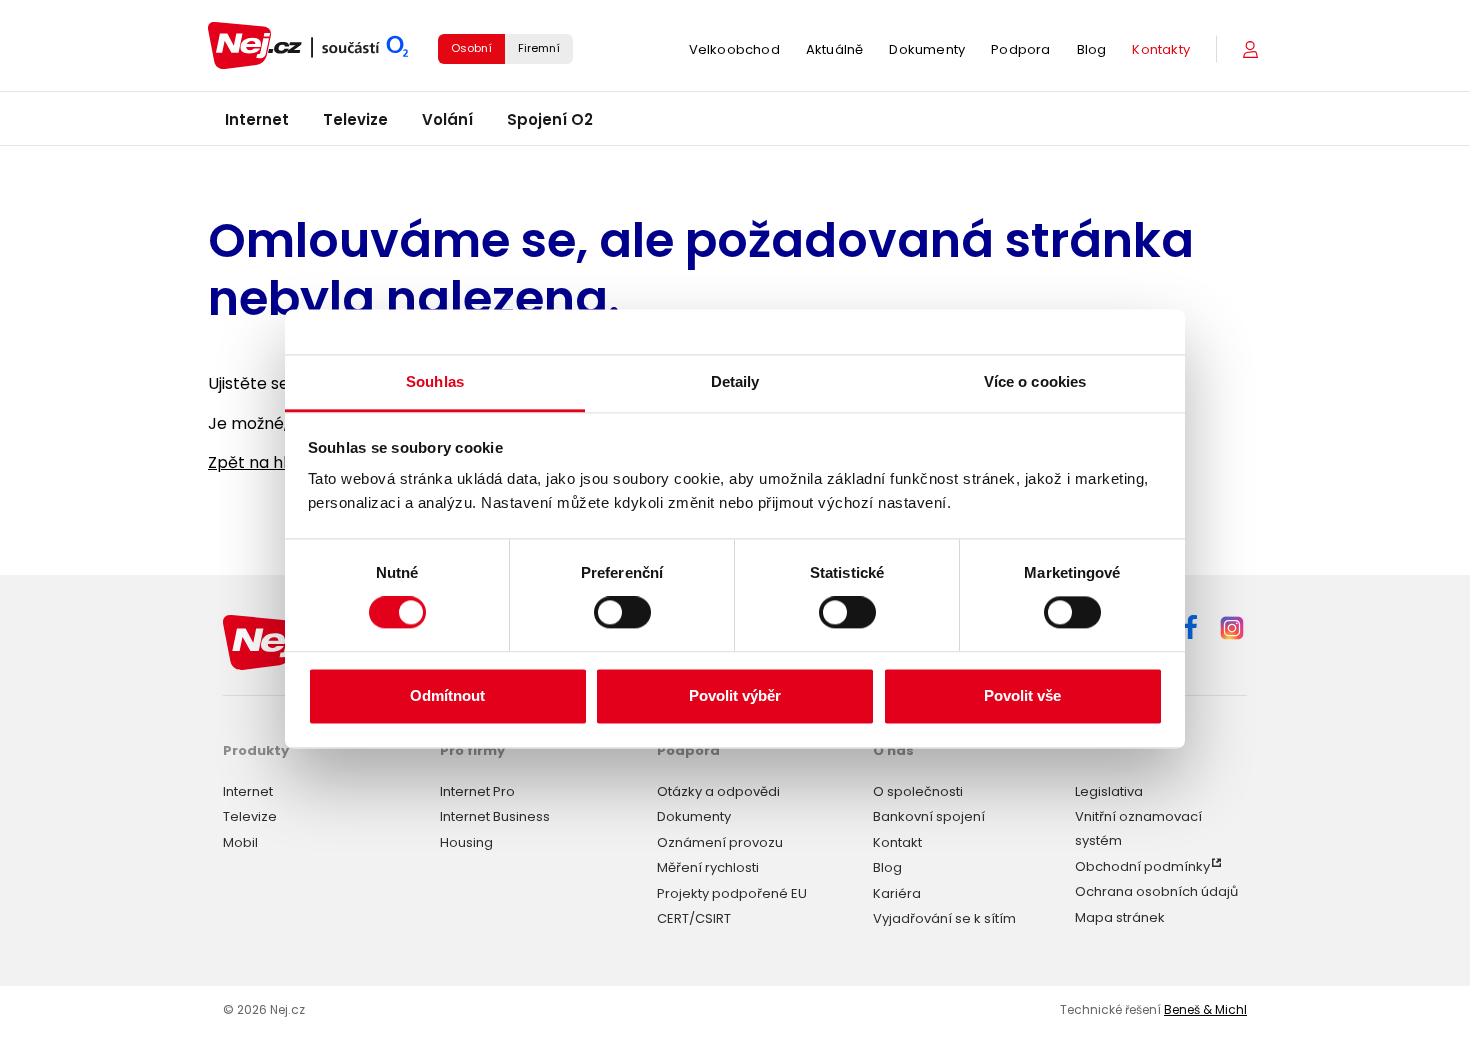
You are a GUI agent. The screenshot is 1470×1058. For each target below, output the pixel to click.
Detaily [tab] (735, 381)
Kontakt (897, 842)
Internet (257, 119)
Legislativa (1109, 791)
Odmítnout (447, 695)
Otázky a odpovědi (718, 791)
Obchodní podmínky (1142, 866)
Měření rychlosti (708, 867)
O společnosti (918, 791)
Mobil (240, 842)
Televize (355, 119)
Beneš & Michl (1205, 1009)
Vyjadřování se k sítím (944, 918)
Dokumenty (927, 49)
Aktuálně (835, 49)
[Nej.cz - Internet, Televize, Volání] (308, 45)
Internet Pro (477, 791)
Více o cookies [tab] (1035, 381)
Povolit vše (1022, 695)
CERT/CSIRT (694, 918)
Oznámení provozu (720, 842)
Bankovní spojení (929, 816)
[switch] (622, 613)
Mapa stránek (1120, 917)
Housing (466, 842)
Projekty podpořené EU (732, 893)
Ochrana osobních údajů (1156, 891)
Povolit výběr (735, 695)
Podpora (1020, 49)
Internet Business (495, 816)
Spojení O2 (550, 119)
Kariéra (897, 893)
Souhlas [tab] (435, 381)
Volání (447, 119)
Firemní (539, 48)
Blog (1092, 49)
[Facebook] (1190, 630)
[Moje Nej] (1252, 49)
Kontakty (1161, 49)
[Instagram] (1232, 629)
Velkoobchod (734, 49)
